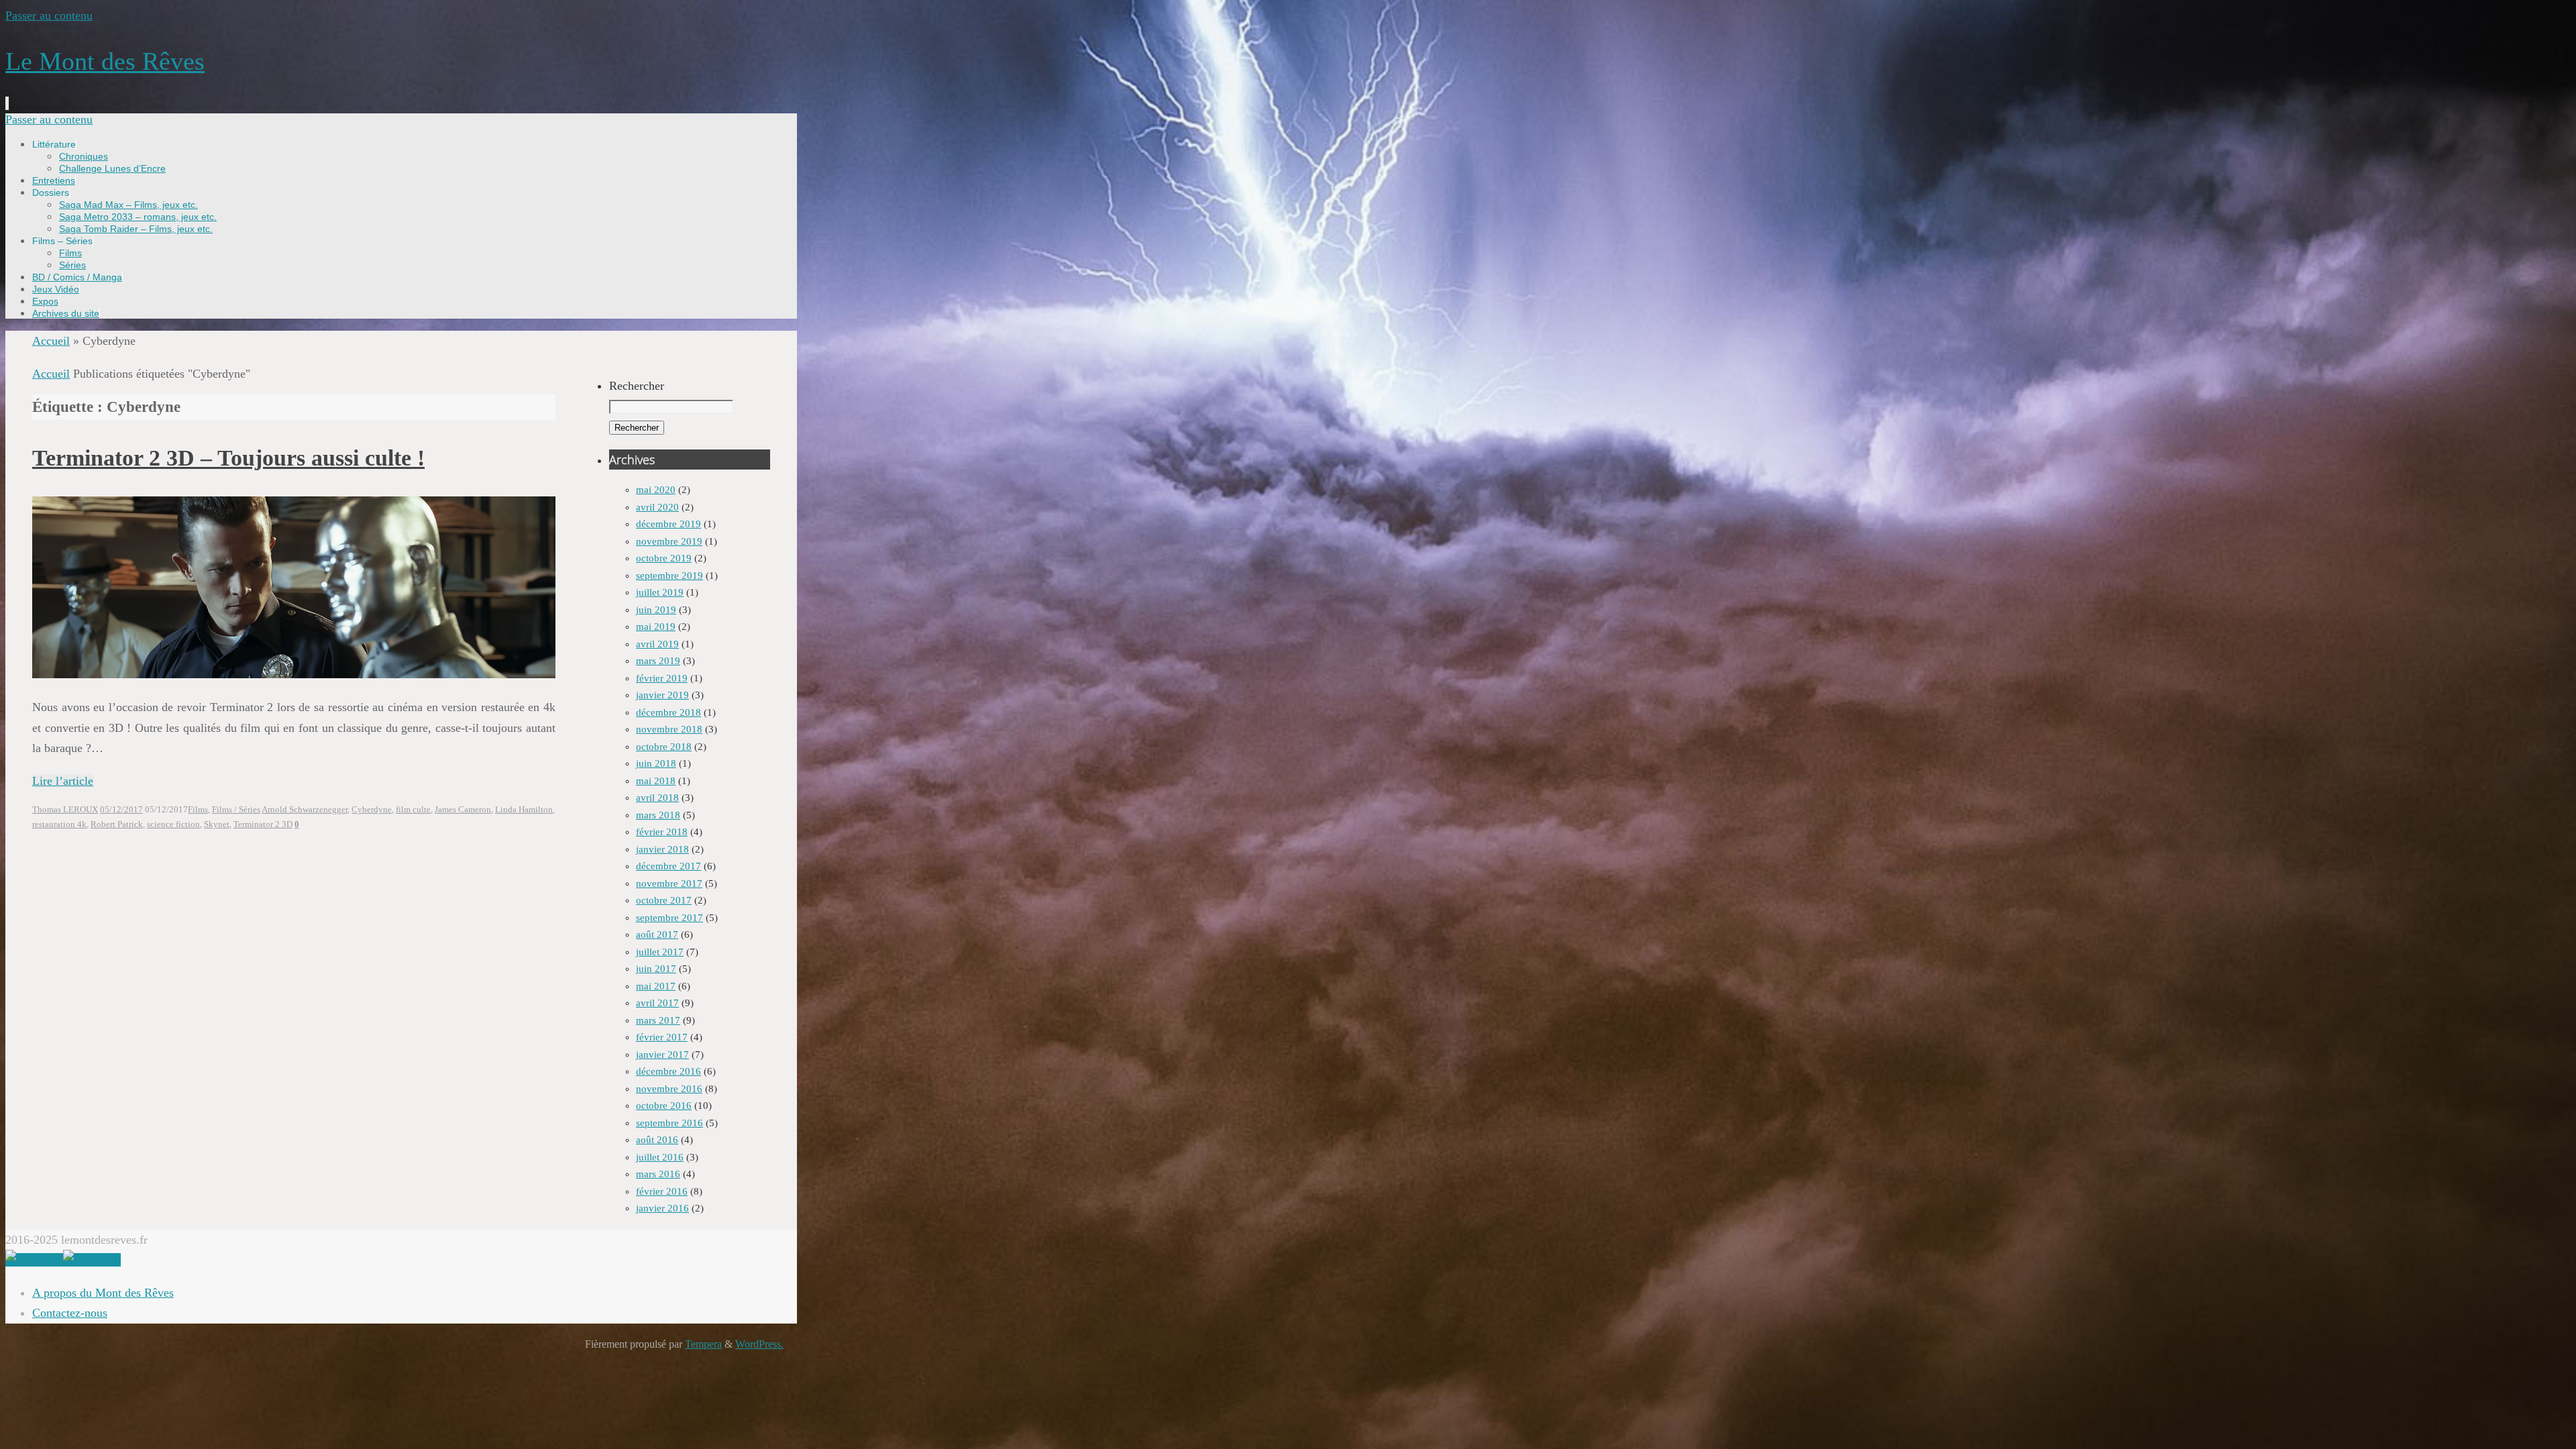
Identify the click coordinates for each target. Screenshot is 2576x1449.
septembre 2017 (669, 918)
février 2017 (662, 1037)
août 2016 (657, 1140)
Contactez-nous (70, 1313)
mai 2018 (656, 781)
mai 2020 (656, 490)
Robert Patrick (117, 824)
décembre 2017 (668, 866)
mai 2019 (656, 627)
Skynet (217, 824)
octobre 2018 (664, 747)
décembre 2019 (668, 524)
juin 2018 (656, 763)
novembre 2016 (669, 1089)
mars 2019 (658, 661)
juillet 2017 (660, 952)
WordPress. (759, 1344)
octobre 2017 (664, 900)
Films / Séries (236, 810)
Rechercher (637, 386)
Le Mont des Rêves (105, 61)
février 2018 (662, 832)
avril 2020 (657, 507)
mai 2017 (656, 986)
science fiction (173, 824)
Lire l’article (63, 781)
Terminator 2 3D (263, 824)
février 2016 (662, 1191)
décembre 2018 (668, 712)
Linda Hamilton (524, 810)
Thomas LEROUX (65, 810)
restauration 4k (59, 824)
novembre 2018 (669, 729)
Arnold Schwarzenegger (305, 810)
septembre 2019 (669, 576)
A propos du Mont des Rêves (103, 1293)
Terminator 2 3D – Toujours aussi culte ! (228, 458)
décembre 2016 (668, 1071)
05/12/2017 (121, 810)
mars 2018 (658, 815)
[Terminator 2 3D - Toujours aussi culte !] (294, 674)
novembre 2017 (669, 883)
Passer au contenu (49, 15)
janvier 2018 (662, 849)
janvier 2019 (662, 695)
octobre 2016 (664, 1106)
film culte (413, 810)
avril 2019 (657, 644)
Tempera (703, 1344)
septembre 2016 (669, 1123)
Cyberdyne (372, 810)
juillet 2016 (660, 1157)
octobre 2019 (664, 558)
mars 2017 (658, 1020)
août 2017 (657, 934)
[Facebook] (92, 1260)
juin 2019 (656, 610)
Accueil (51, 341)
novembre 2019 (669, 541)
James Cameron (463, 810)
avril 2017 (657, 1003)
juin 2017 (656, 969)
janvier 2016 (662, 1208)
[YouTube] (34, 1260)
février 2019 (662, 678)
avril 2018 (657, 798)
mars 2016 (658, 1174)
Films (198, 810)
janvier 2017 (662, 1055)
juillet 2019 (660, 592)
